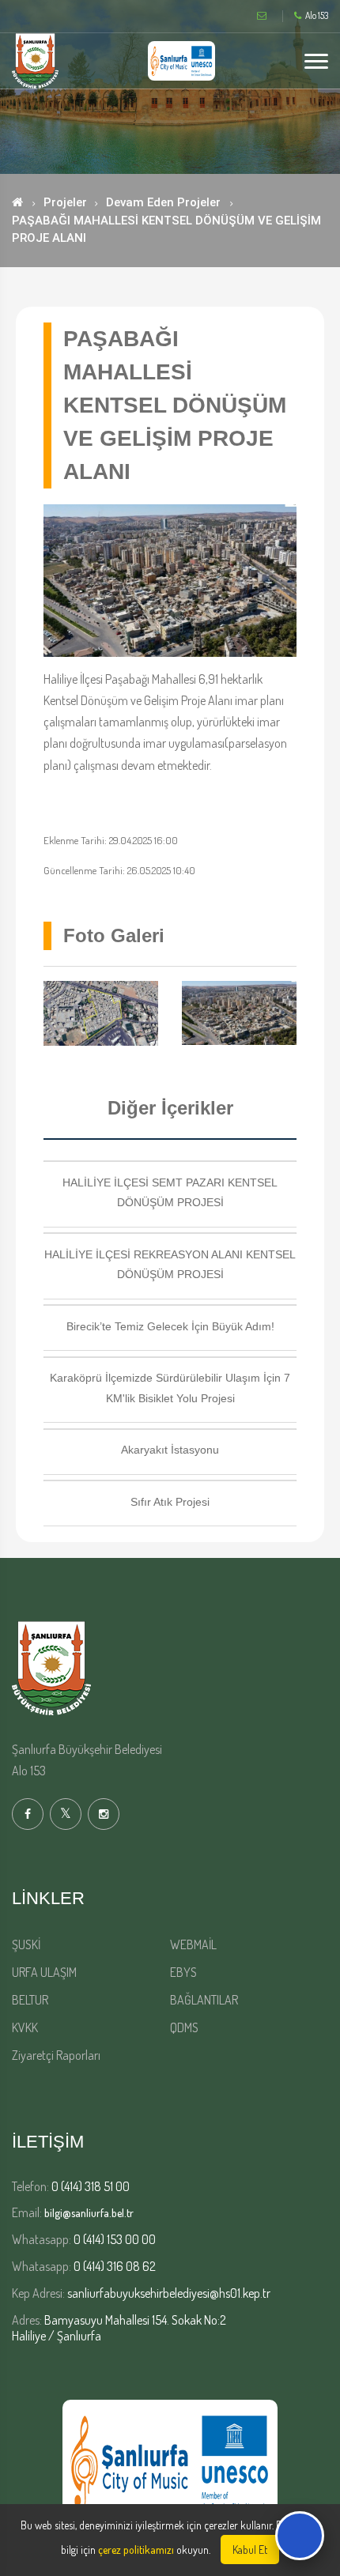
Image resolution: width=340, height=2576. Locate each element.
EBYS (183, 1972)
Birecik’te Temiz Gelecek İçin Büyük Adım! (170, 1326)
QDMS (184, 2027)
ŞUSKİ (26, 1944)
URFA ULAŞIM (44, 1972)
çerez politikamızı (136, 2550)
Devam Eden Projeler (163, 202)
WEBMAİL (193, 1944)
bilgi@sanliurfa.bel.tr (89, 2213)
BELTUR (30, 2000)
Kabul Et (250, 2550)
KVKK (25, 2027)
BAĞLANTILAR (204, 2000)
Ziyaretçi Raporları (56, 2055)
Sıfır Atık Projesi (170, 1502)
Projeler (65, 202)
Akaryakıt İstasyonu (170, 1450)
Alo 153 (317, 16)
